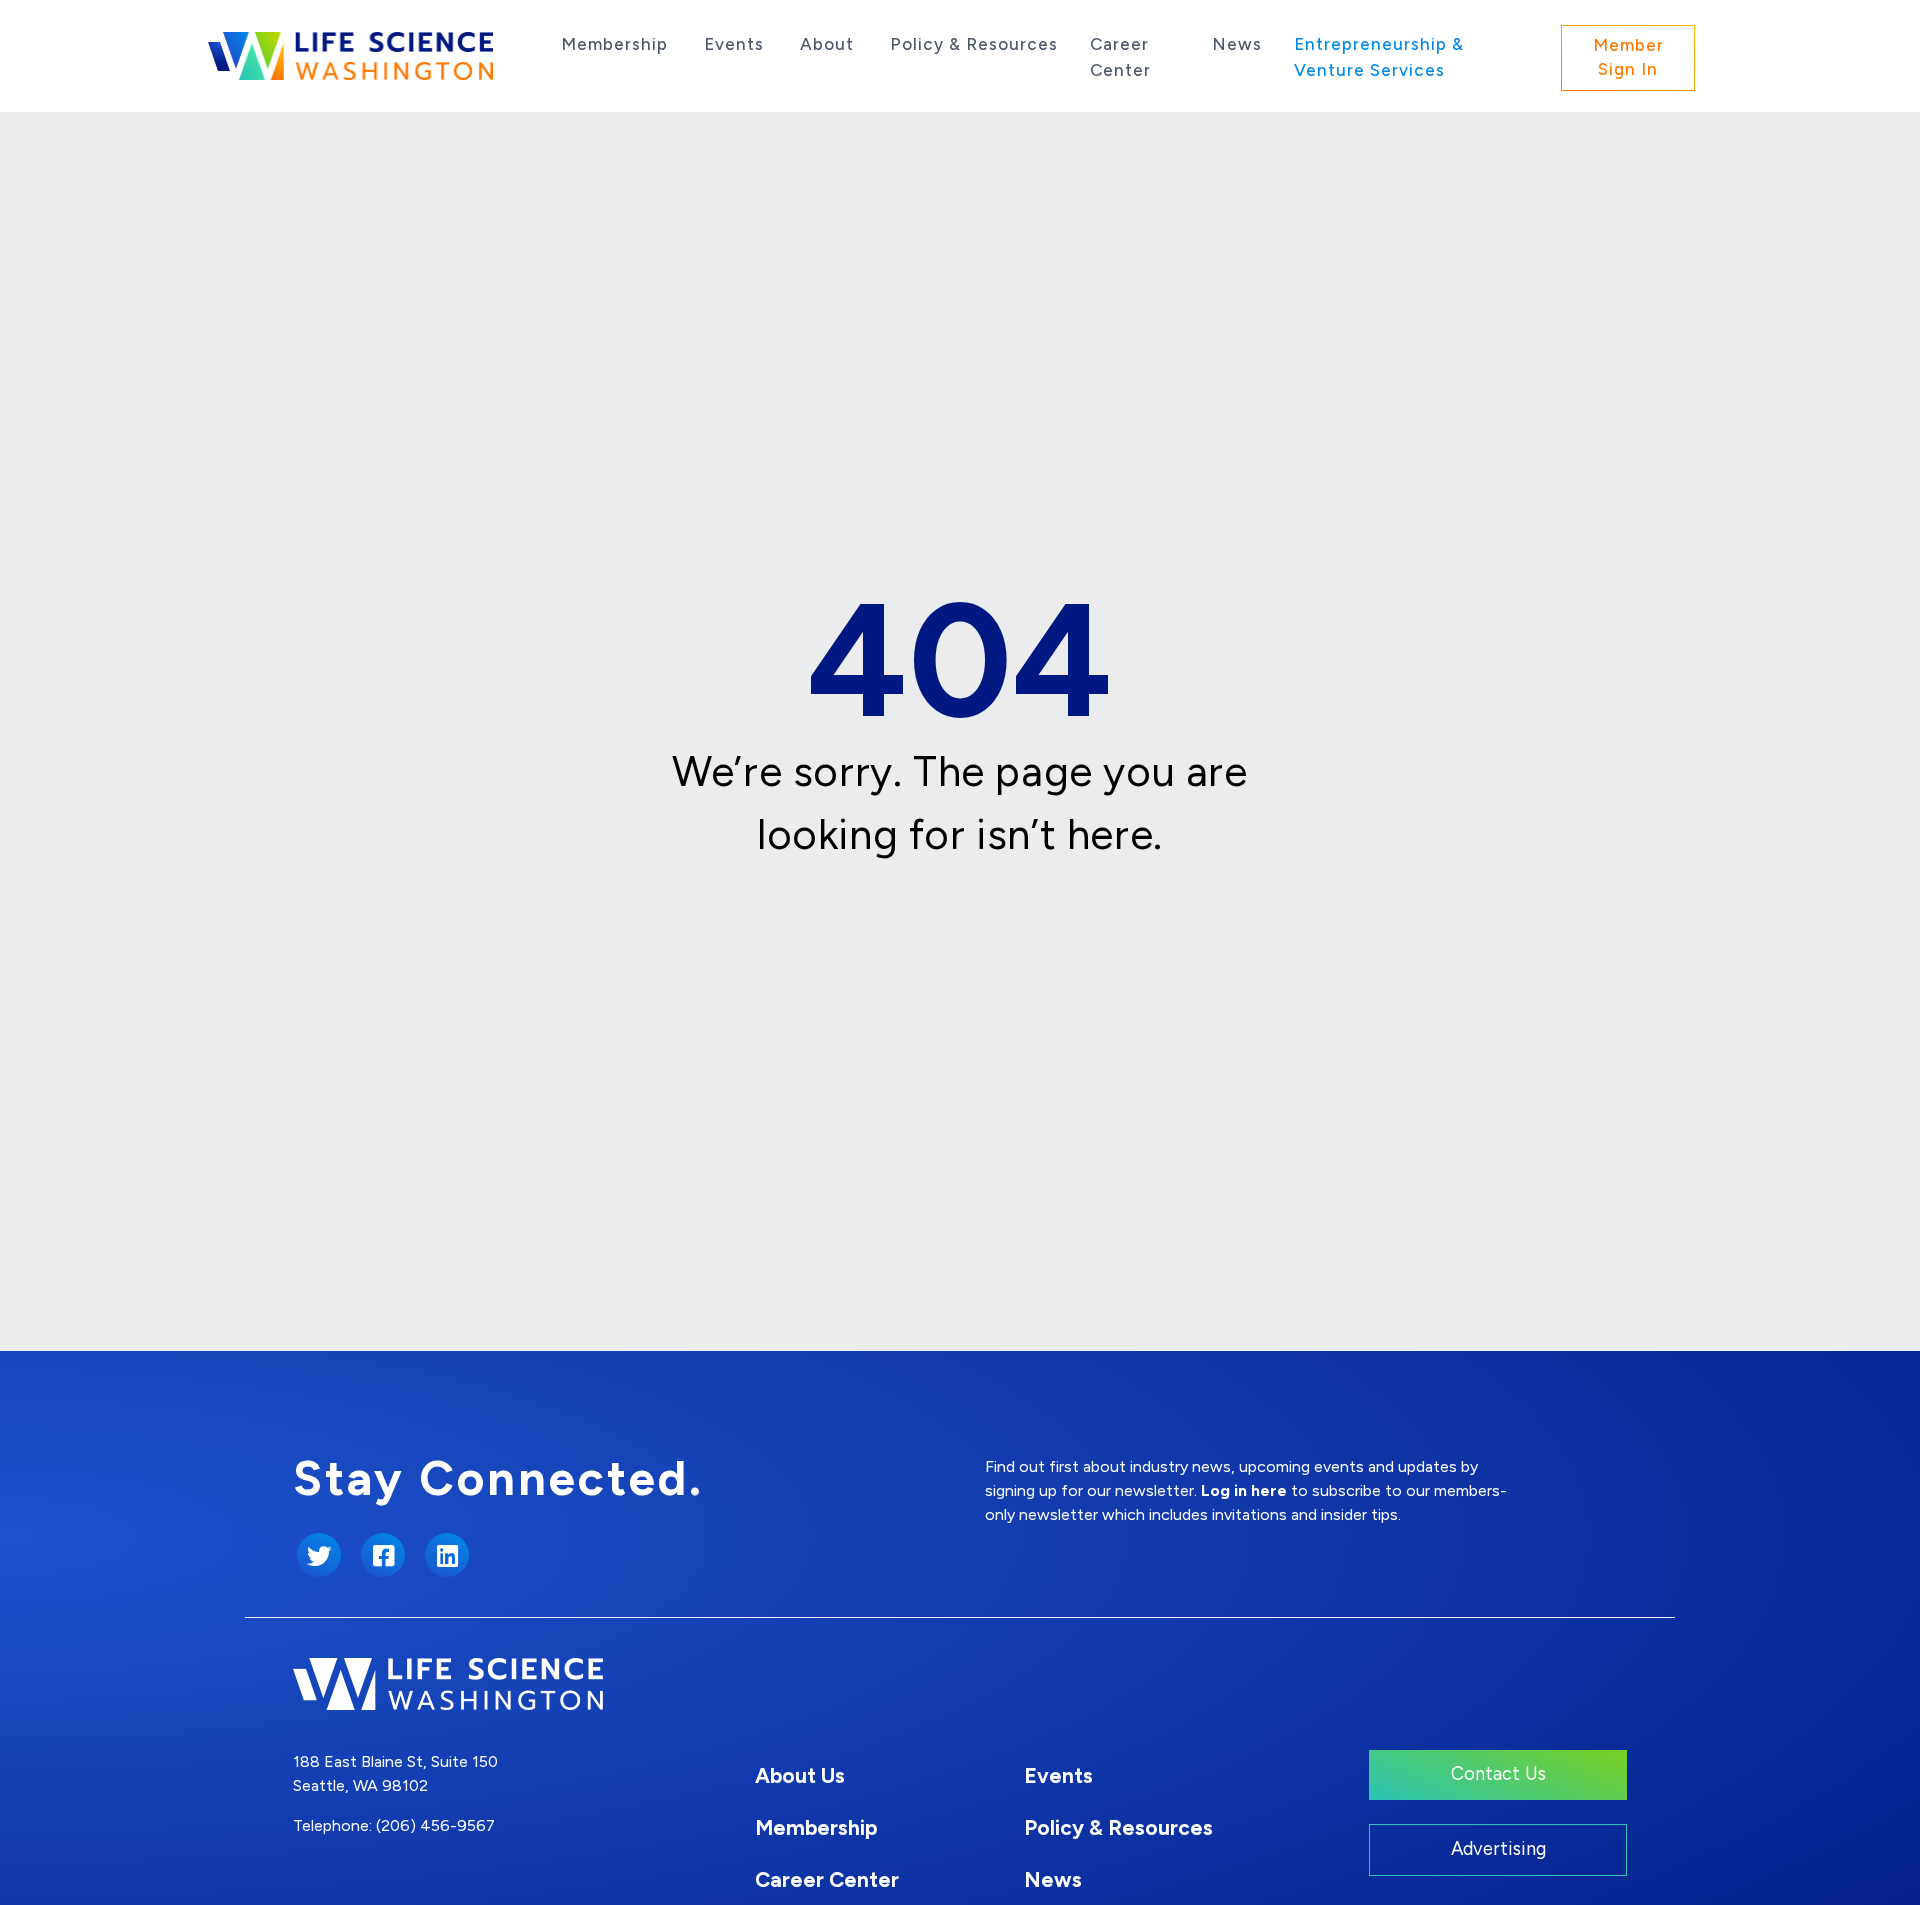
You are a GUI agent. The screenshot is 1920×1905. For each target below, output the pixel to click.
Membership (614, 44)
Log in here (1244, 1490)
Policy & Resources (974, 44)
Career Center (1120, 57)
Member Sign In (1628, 57)
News (1237, 44)
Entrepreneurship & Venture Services (1379, 57)
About (827, 44)
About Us (800, 1775)
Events (734, 44)
